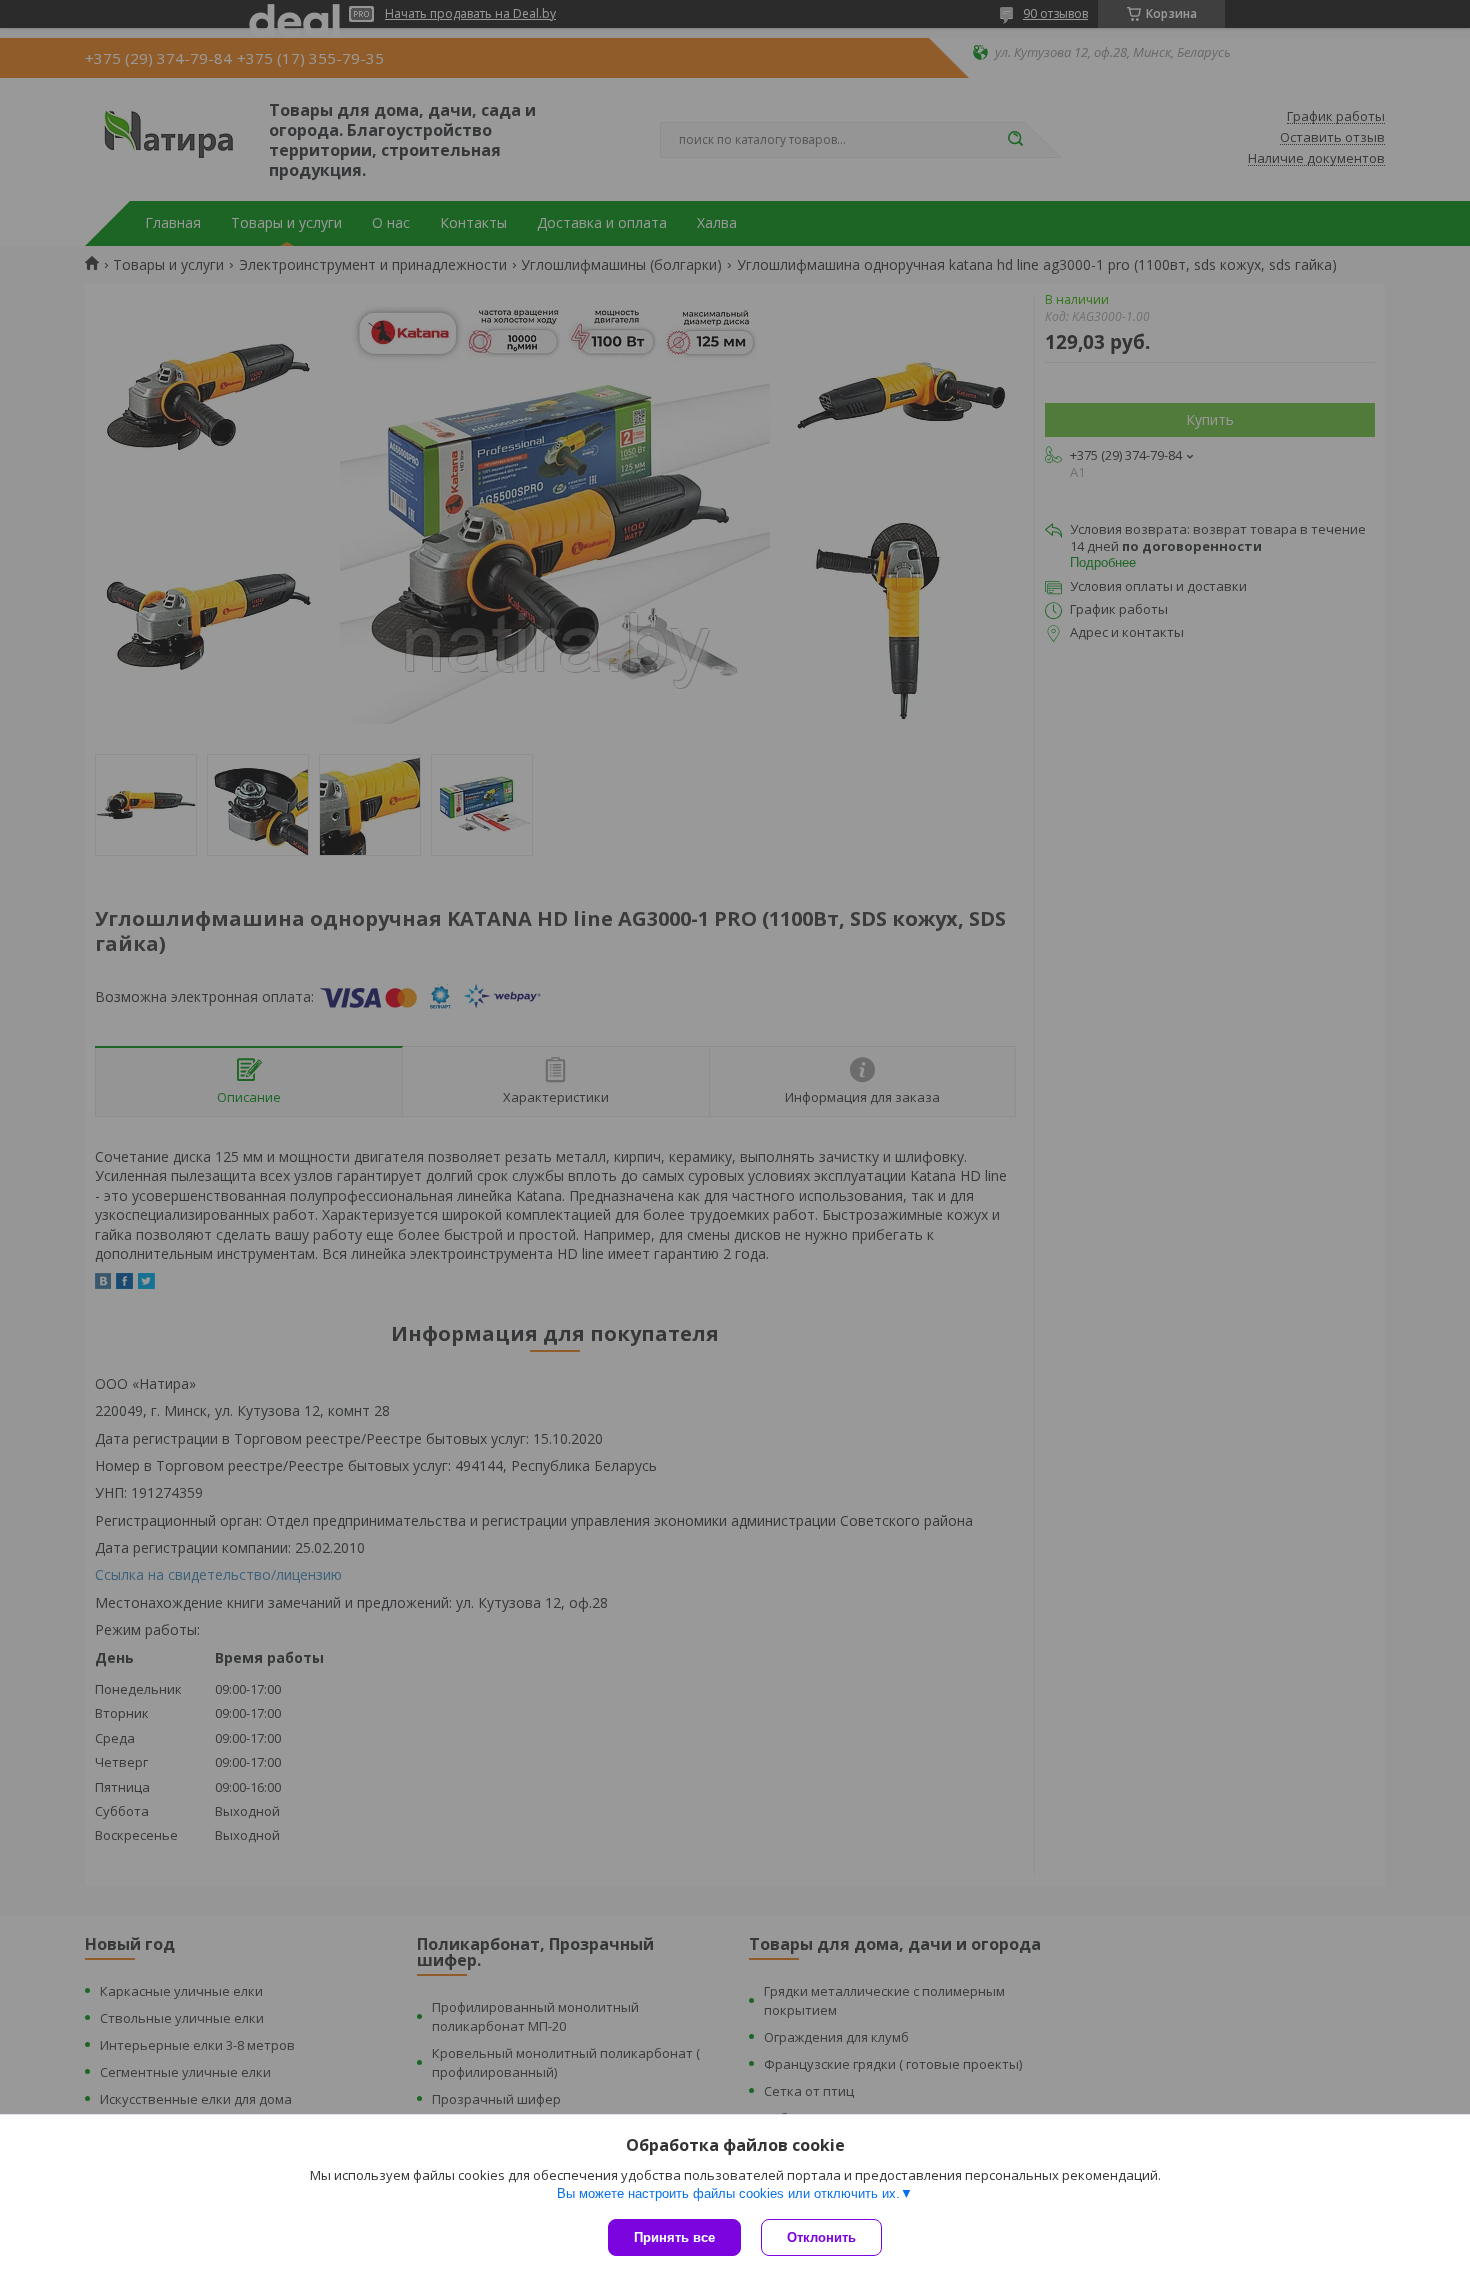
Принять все (674, 2237)
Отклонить (821, 2237)
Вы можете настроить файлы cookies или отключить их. (728, 2193)
